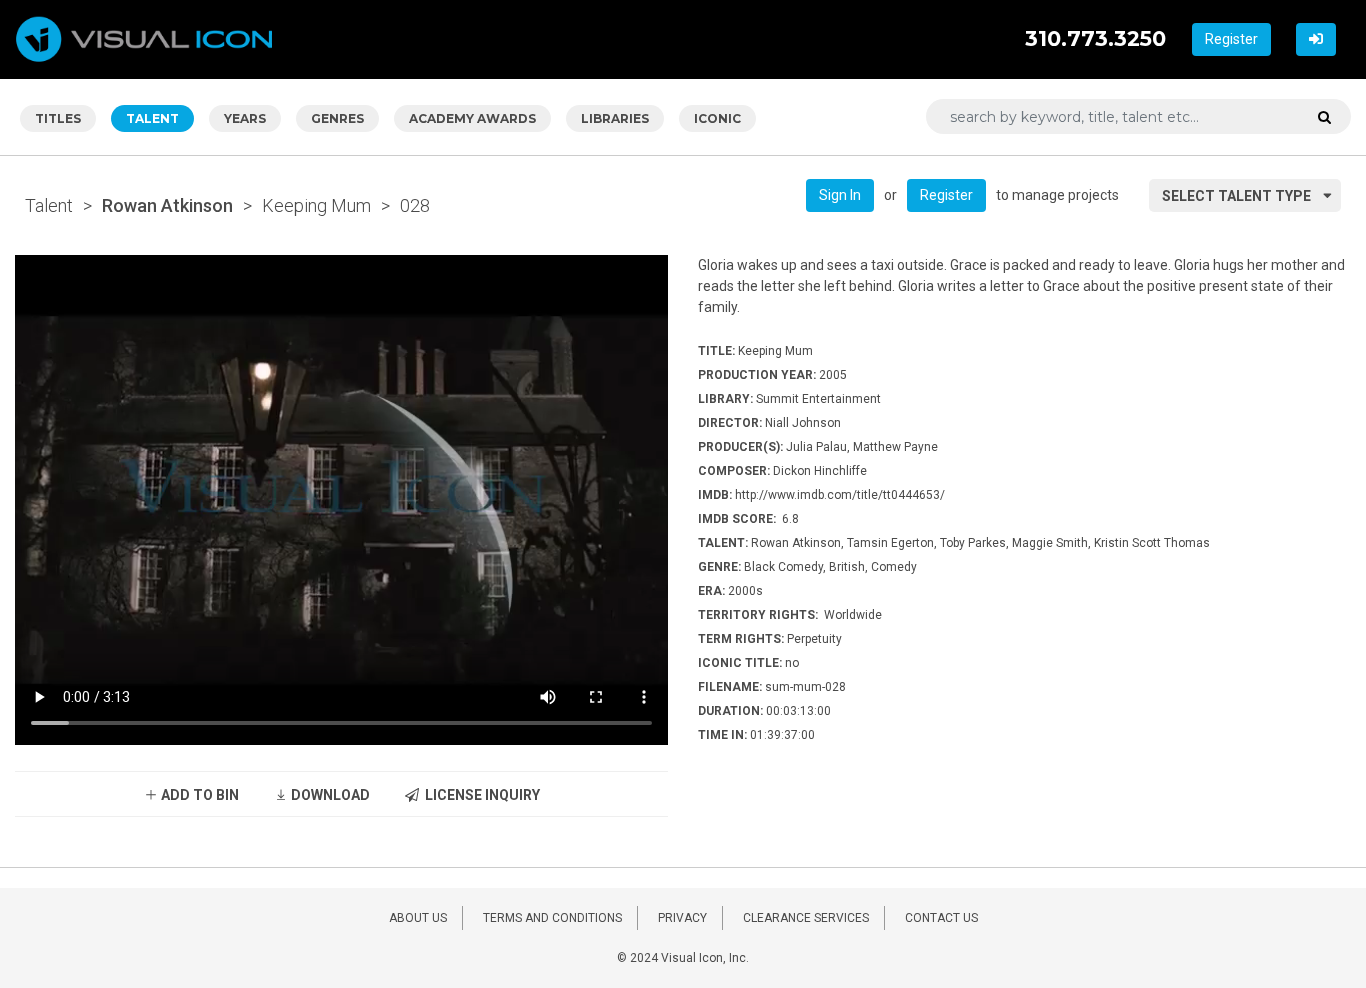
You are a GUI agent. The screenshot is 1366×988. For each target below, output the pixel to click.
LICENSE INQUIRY (479, 795)
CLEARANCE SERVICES (806, 918)
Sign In (840, 195)
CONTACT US (941, 918)
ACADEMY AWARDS (472, 118)
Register (1231, 39)
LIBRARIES (615, 118)
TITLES (58, 118)
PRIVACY (682, 918)
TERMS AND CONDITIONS (552, 918)
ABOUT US (418, 918)
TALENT (152, 118)
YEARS (245, 118)
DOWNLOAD (329, 795)
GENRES (337, 118)
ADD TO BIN (198, 795)
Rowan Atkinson (167, 205)
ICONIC (717, 118)
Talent (49, 205)
